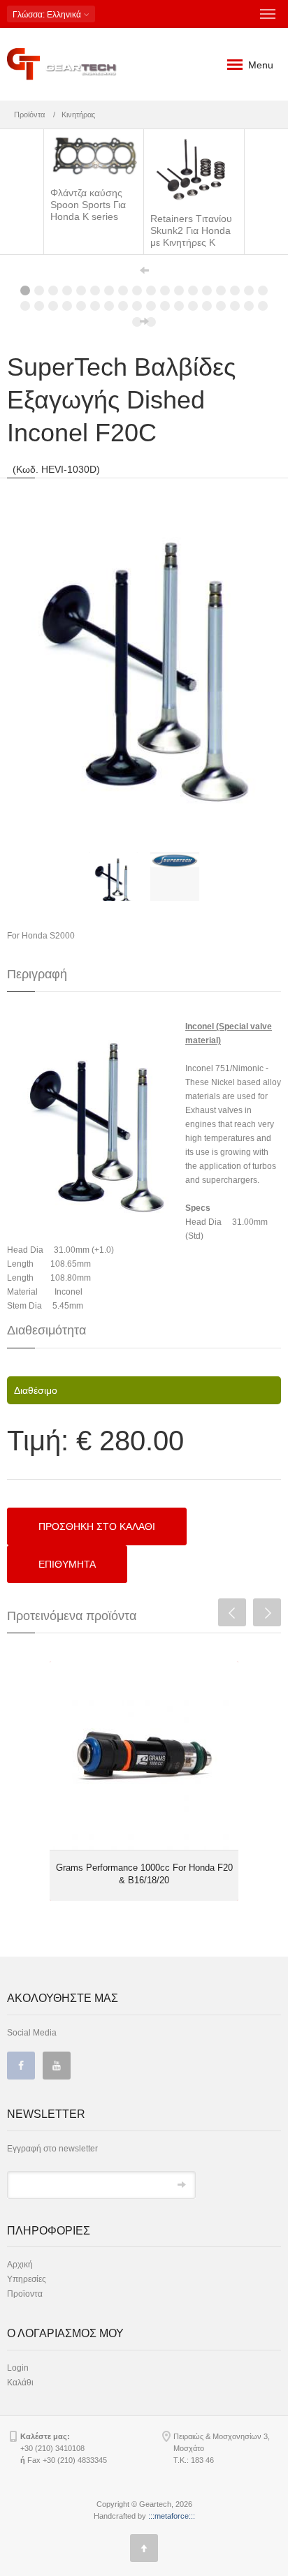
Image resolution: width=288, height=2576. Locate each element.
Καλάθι (20, 2383)
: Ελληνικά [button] (48, 15)
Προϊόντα (29, 115)
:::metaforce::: (172, 2516)
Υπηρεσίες (27, 2279)
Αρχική (20, 2265)
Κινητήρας (78, 115)
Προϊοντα (25, 2294)
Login (18, 2368)
